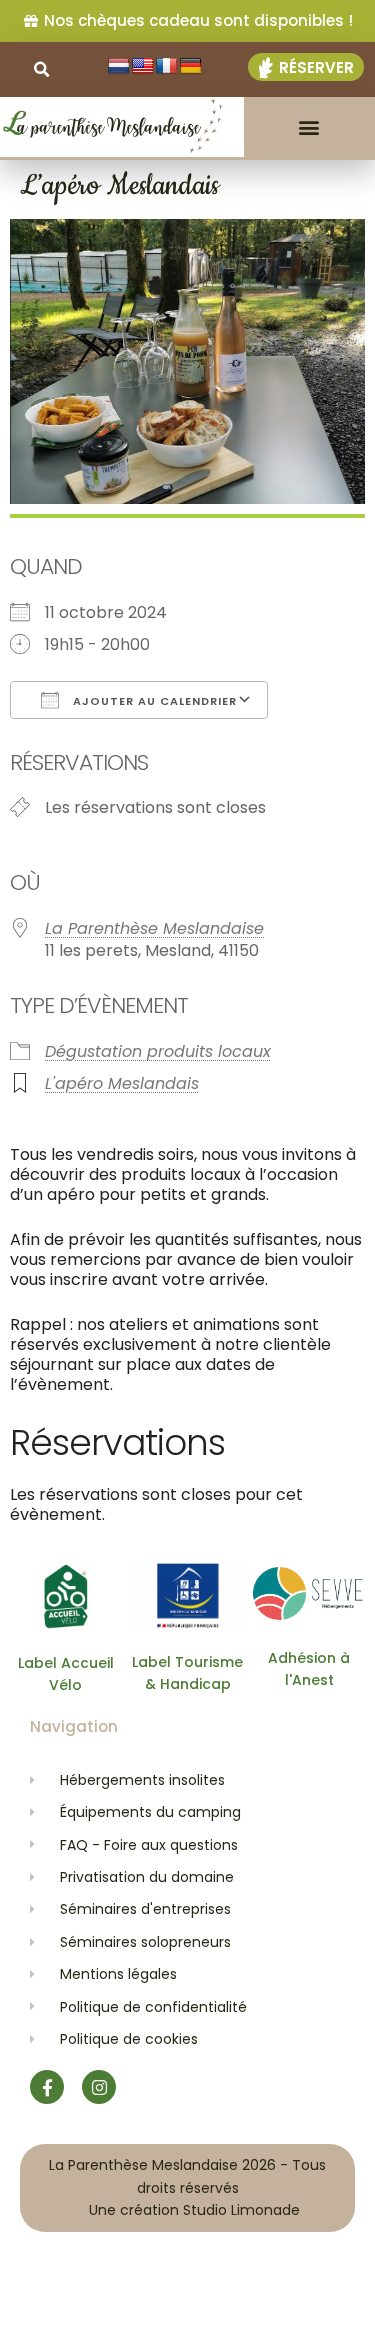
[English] (143, 66)
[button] (309, 127)
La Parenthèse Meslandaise (154, 928)
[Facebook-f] (47, 2087)
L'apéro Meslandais (122, 1083)
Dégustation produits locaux (158, 1051)
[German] (191, 66)
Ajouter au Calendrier (153, 701)
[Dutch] (119, 66)
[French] (167, 66)
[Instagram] (99, 2087)
